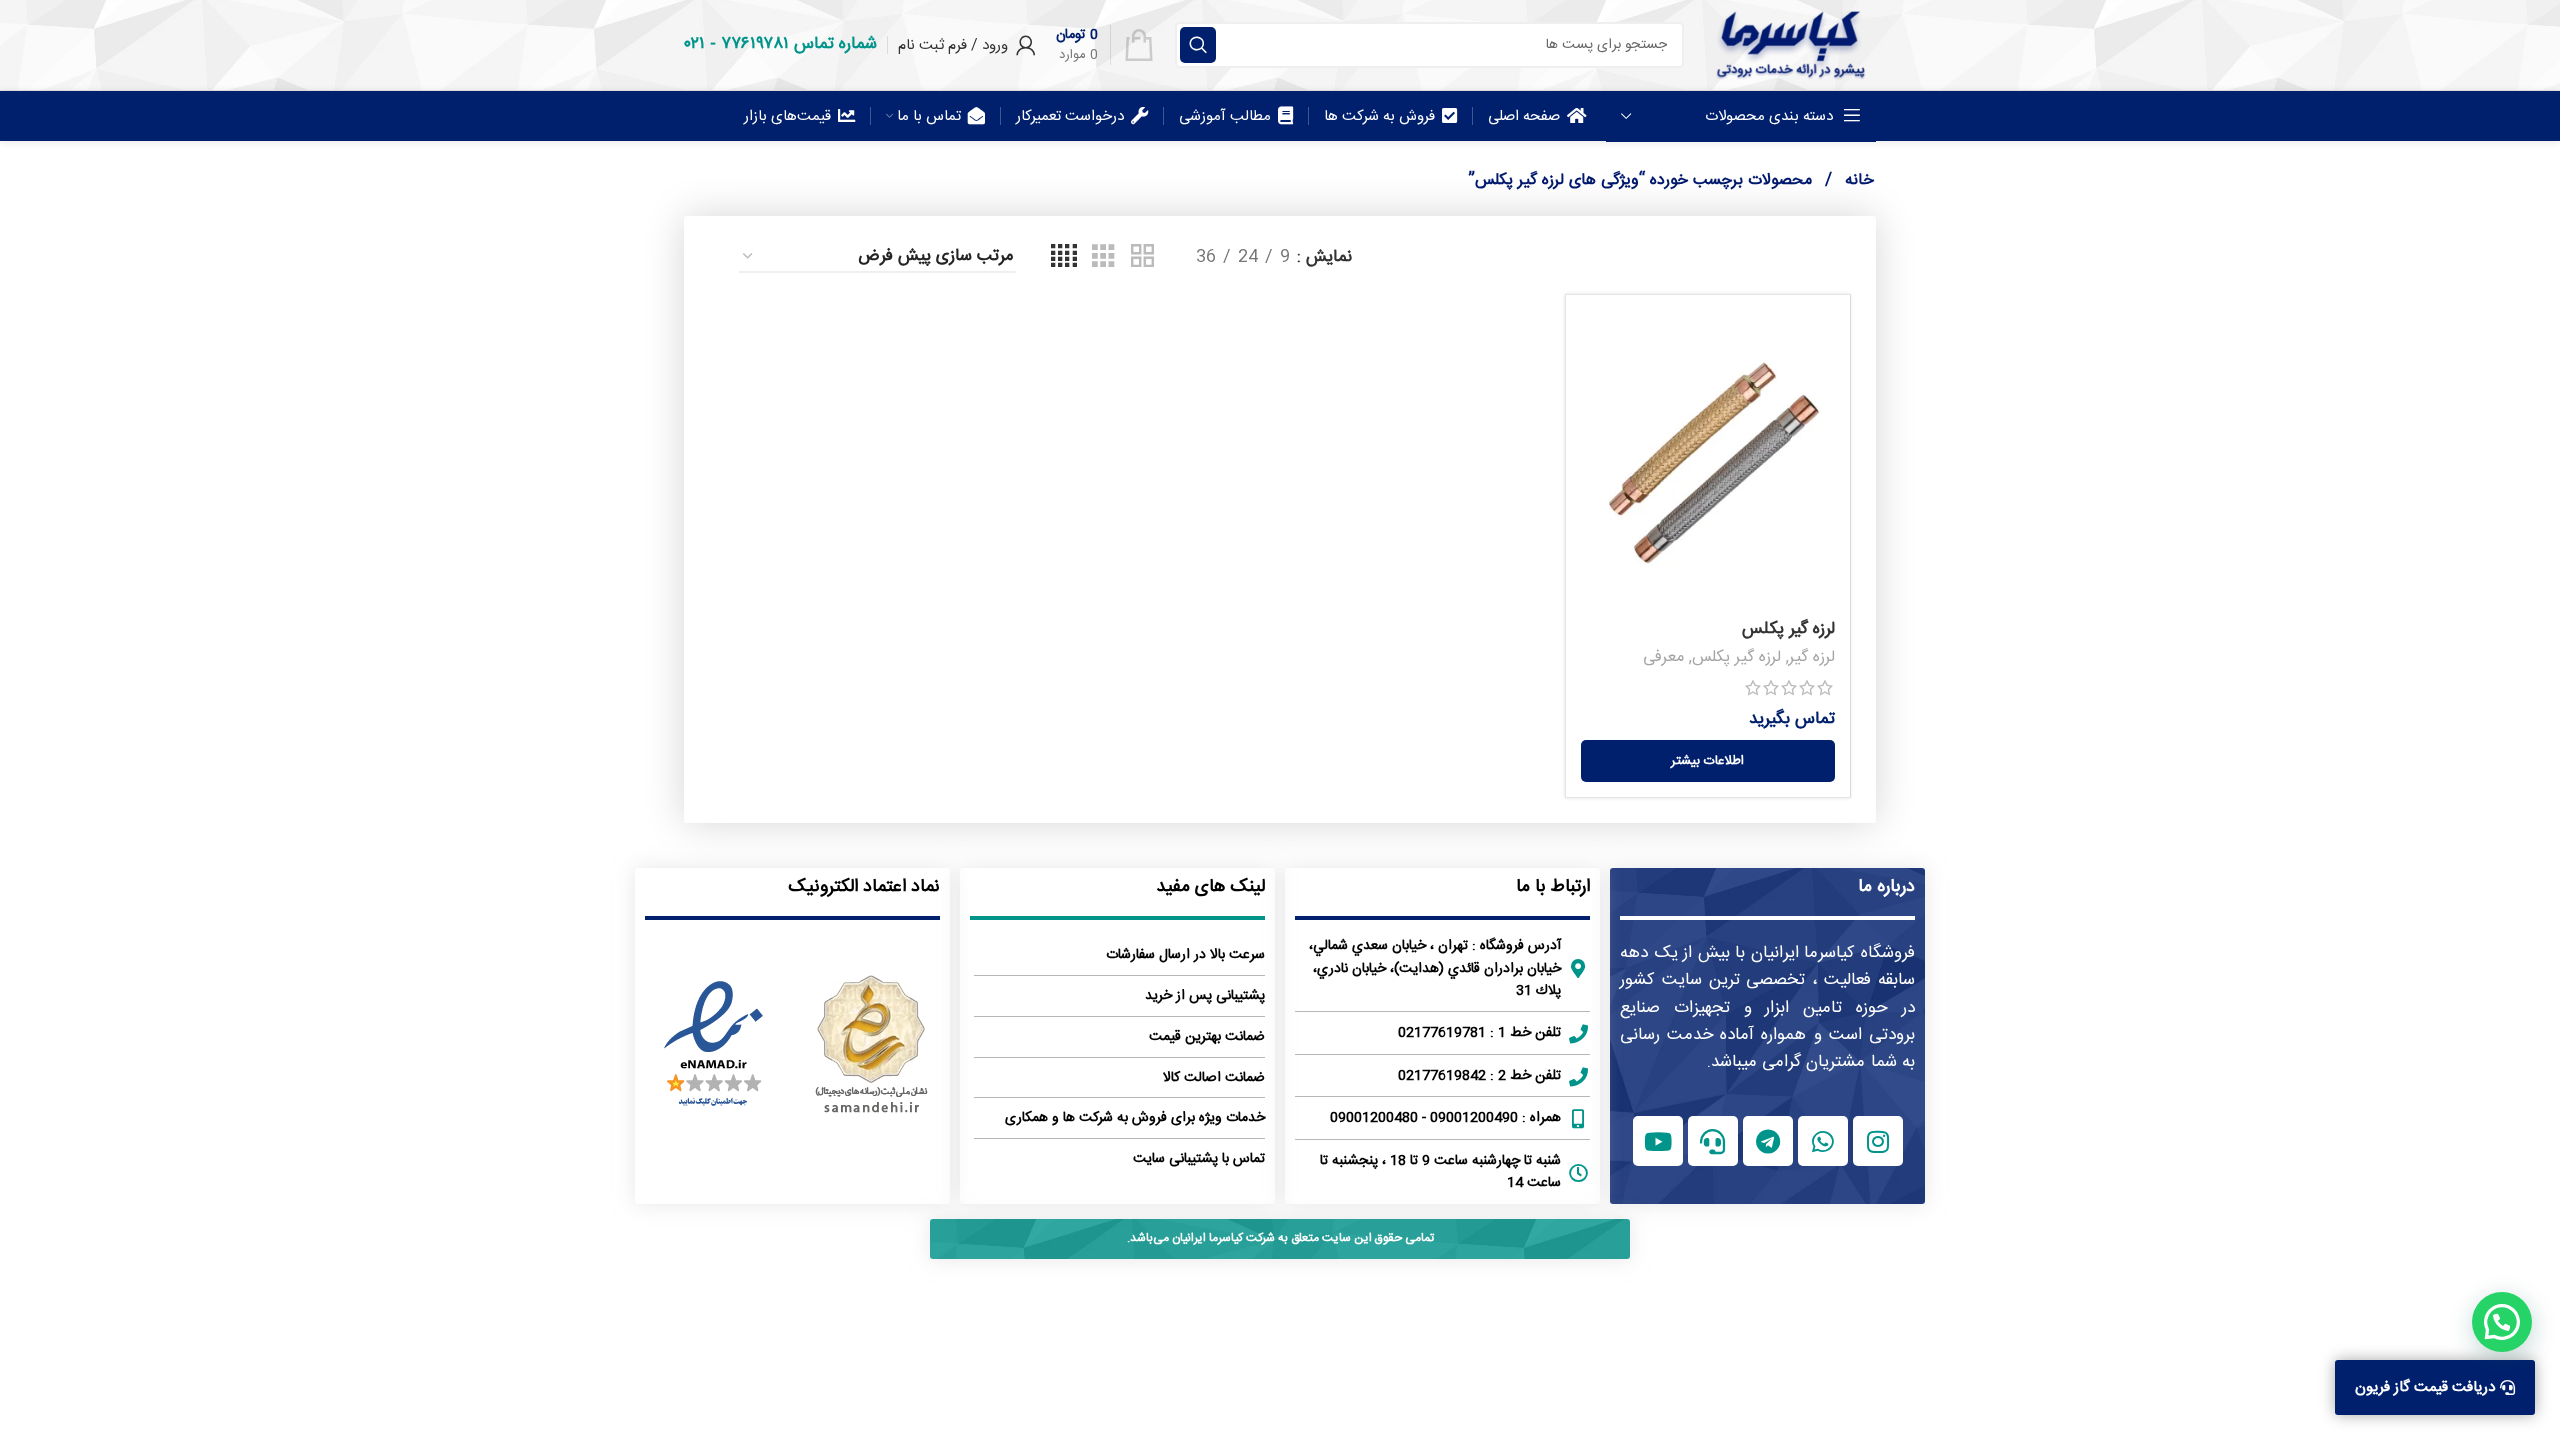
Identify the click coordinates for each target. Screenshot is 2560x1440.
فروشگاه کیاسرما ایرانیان (1833, 953)
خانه (1857, 180)
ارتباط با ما (1553, 887)
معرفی (1663, 657)
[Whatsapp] (1823, 1141)
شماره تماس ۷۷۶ (799, 44)
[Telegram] (1768, 1141)
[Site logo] (1790, 45)
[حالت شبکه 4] (1064, 257)
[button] (2502, 1322)
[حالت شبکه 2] (1142, 257)
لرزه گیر (1812, 657)
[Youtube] (1658, 1141)
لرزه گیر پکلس (1788, 629)
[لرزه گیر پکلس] (1708, 460)
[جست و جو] (1198, 45)
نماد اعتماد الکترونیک (864, 887)
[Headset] (1713, 1141)
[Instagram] (1878, 1141)
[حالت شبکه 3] (1103, 257)
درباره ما (1886, 887)
